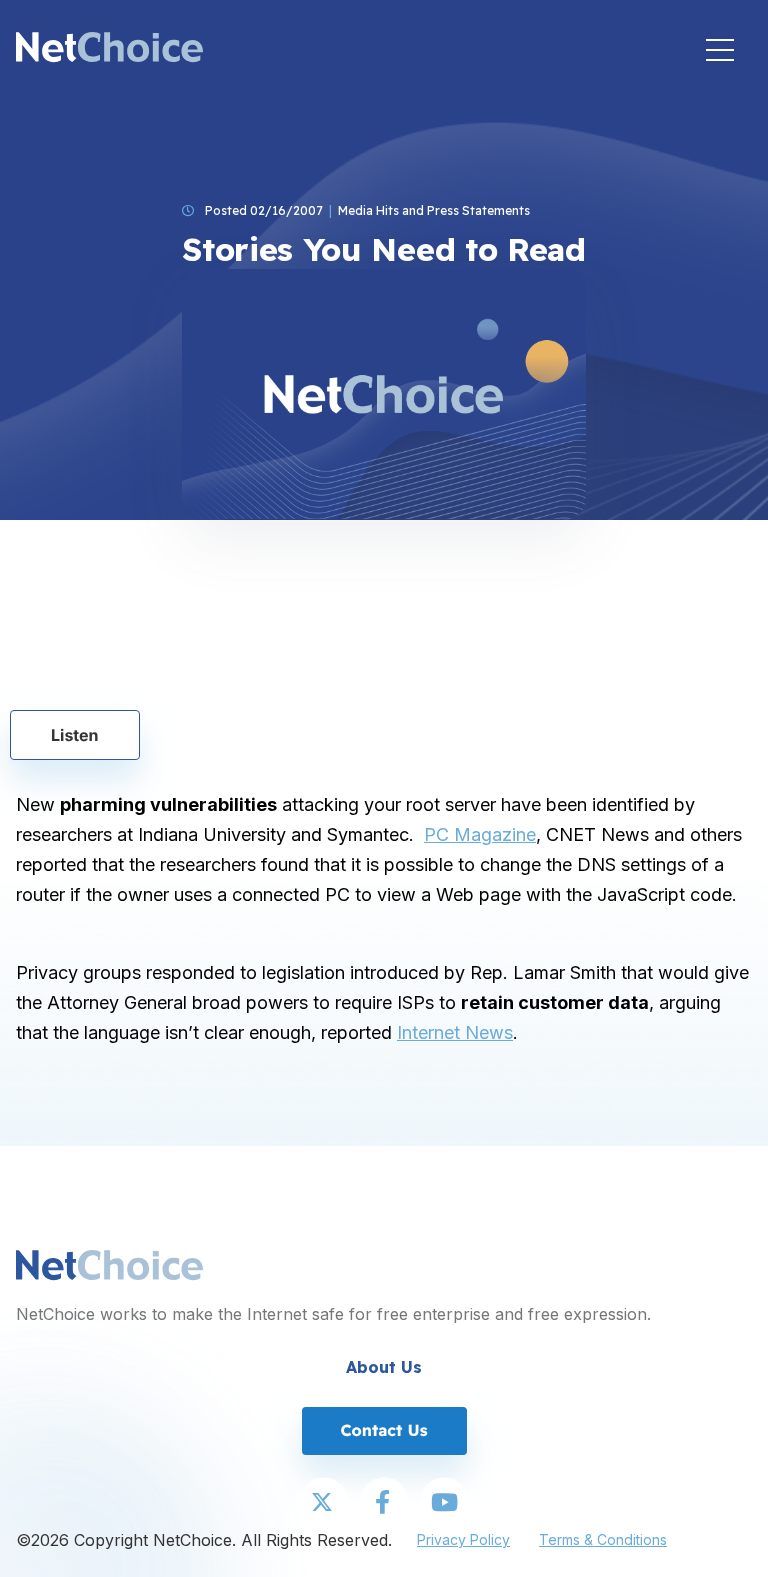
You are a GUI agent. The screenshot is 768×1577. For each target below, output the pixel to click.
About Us (384, 1367)
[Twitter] (324, 1503)
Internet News (455, 1032)
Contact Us (383, 1430)
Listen (75, 735)
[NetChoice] (109, 49)
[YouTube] (444, 1503)
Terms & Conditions (603, 1539)
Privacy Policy (463, 1539)
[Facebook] (384, 1503)
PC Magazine (480, 834)
